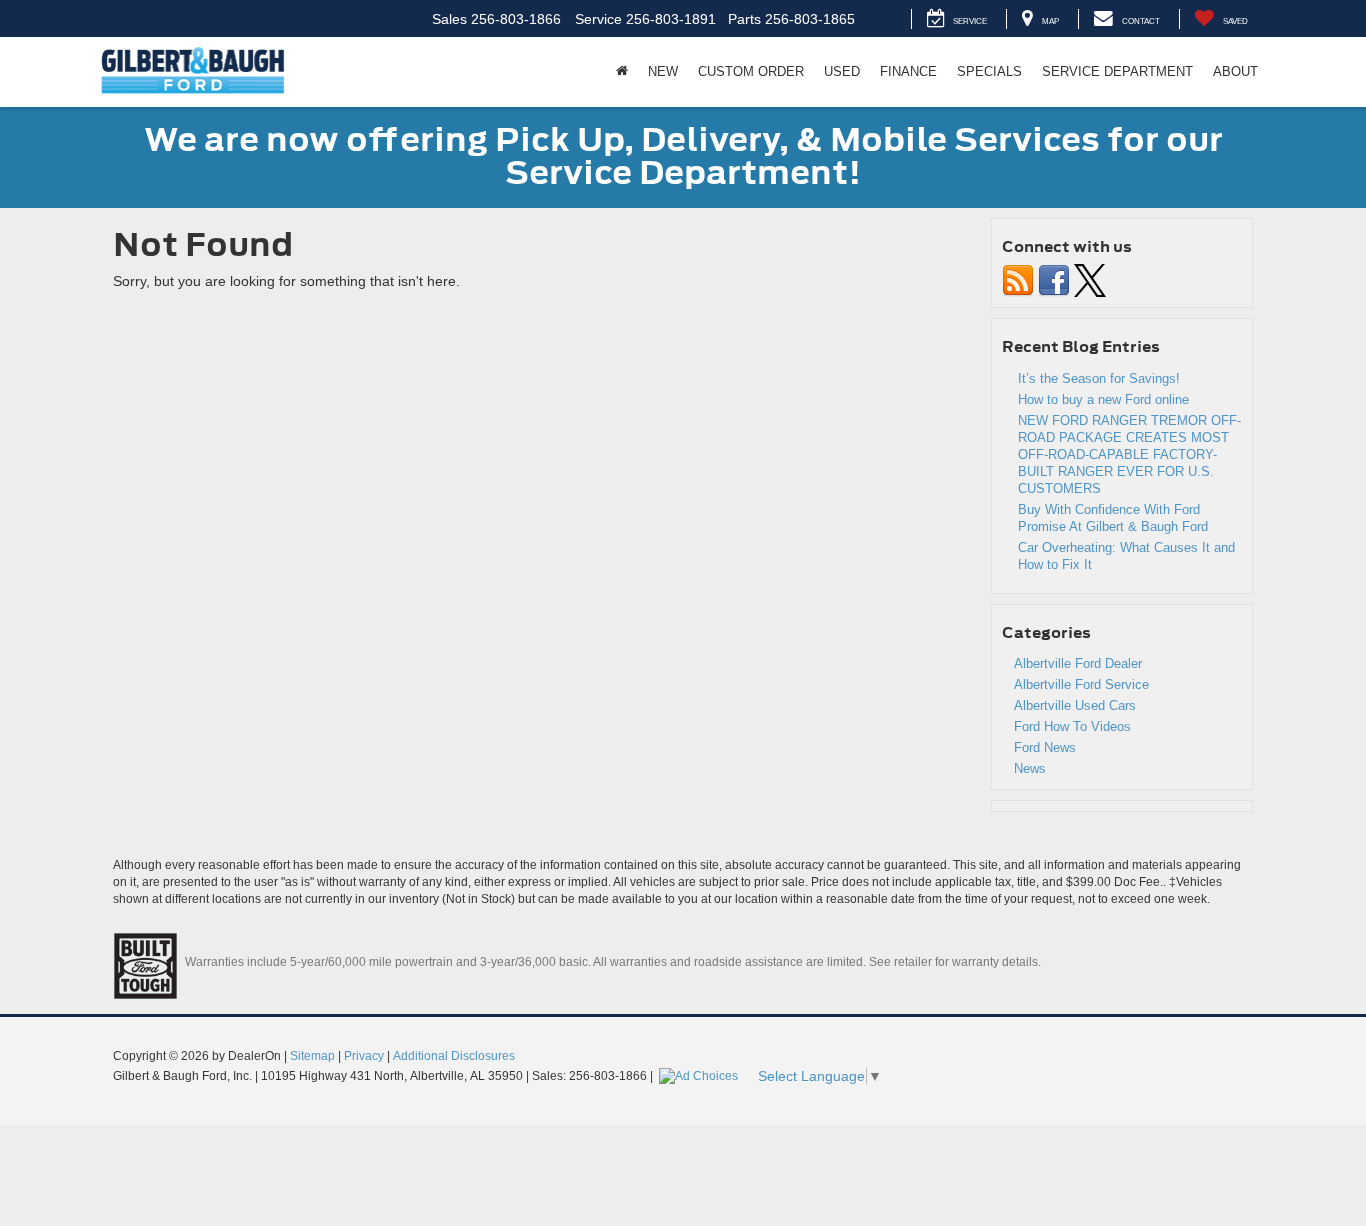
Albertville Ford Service (1081, 684)
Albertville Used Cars (1075, 705)
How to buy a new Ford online (1103, 399)
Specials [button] (989, 71)
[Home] (622, 72)
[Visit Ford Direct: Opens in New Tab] (701, 1076)
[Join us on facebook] (1054, 279)
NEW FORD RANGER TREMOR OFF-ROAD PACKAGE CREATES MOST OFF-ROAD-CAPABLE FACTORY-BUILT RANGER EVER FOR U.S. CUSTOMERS (1129, 454)
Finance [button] (908, 71)
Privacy (364, 1056)
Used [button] (842, 71)
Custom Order (751, 71)
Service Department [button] (1117, 71)
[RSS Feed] (1018, 279)
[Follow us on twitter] (1090, 279)
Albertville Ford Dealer (1078, 663)
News (1030, 768)
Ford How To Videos (1072, 726)
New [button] (663, 71)
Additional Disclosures (454, 1056)
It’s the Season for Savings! (1099, 378)
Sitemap (312, 1056)
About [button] (1235, 71)
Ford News (1045, 747)
